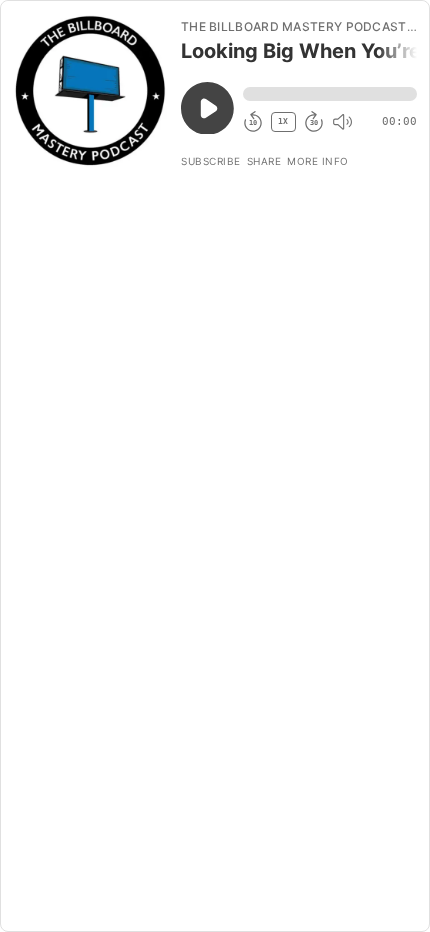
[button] (330, 94)
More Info (318, 161)
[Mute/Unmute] (342, 122)
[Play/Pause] (90, 91)
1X (283, 121)
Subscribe (211, 161)
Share (264, 161)
